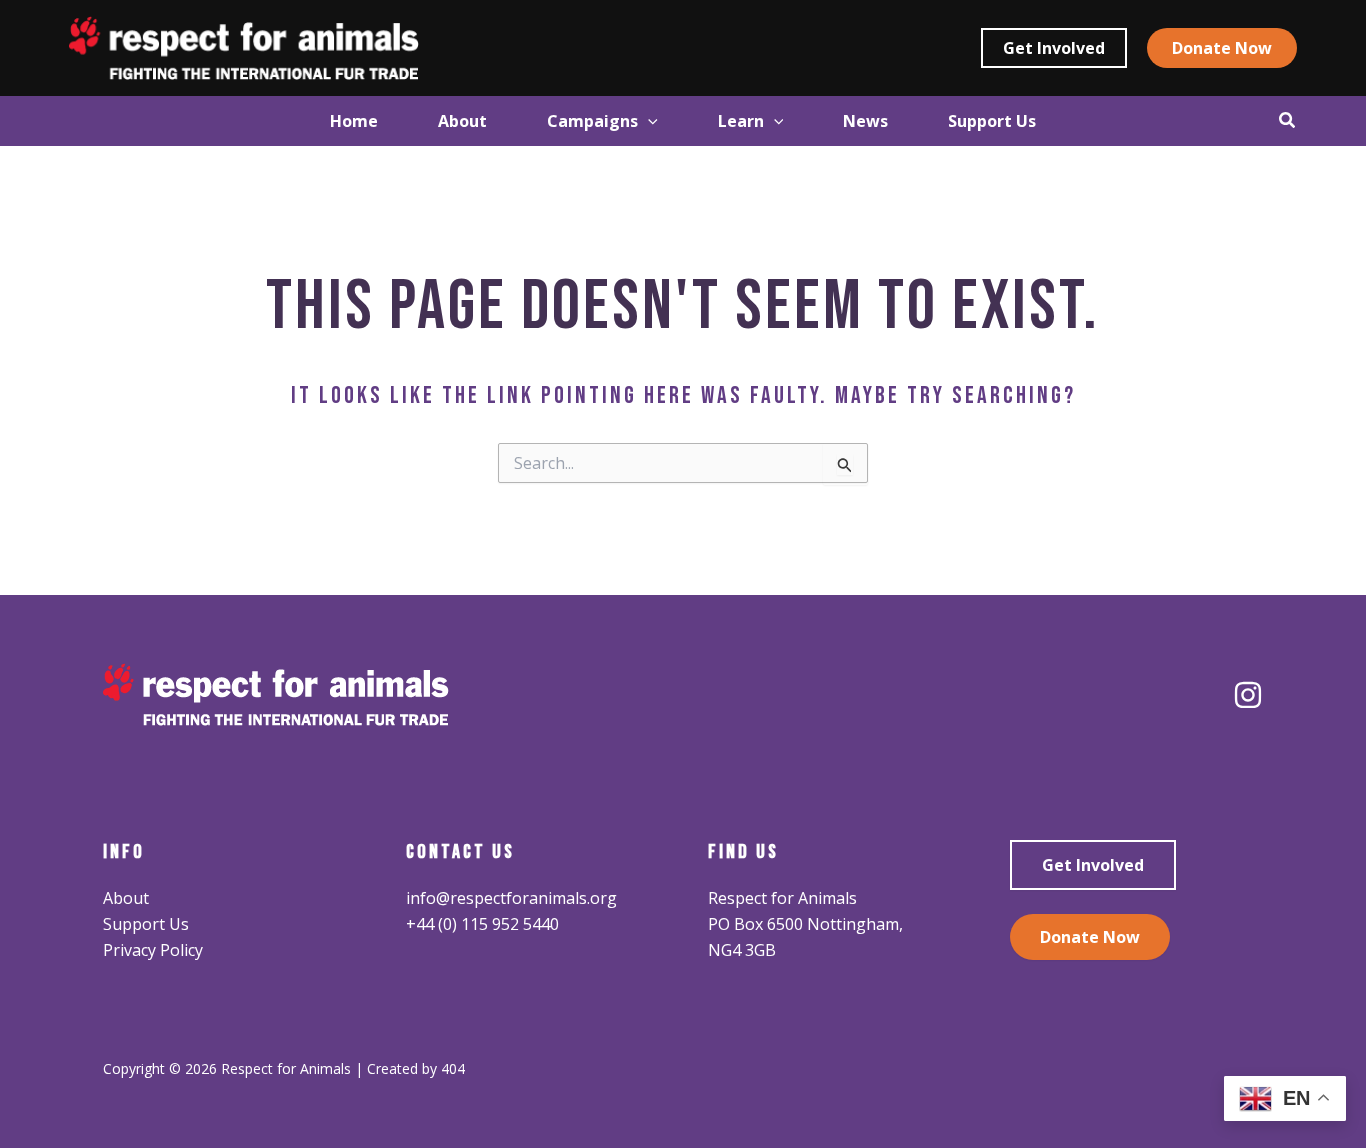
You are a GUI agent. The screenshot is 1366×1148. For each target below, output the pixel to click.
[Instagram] (1248, 695)
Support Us (146, 924)
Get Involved (1093, 865)
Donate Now (1090, 937)
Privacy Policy (153, 950)
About (126, 898)
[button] (1054, 48)
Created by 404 (416, 1068)
